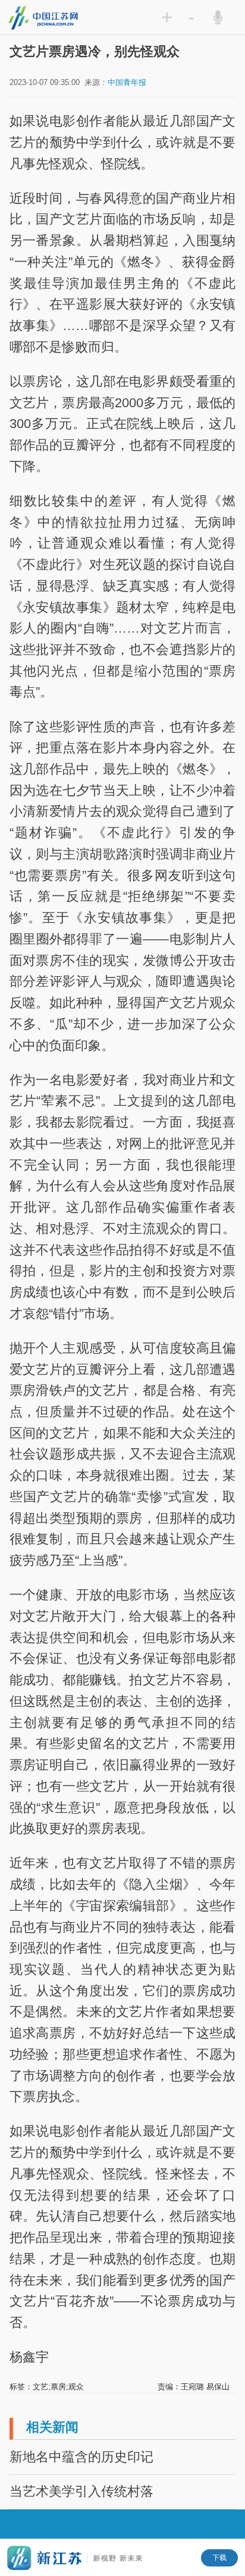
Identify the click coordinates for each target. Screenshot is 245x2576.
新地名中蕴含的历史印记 (81, 2457)
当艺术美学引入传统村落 (81, 2491)
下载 (219, 2558)
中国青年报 (127, 82)
